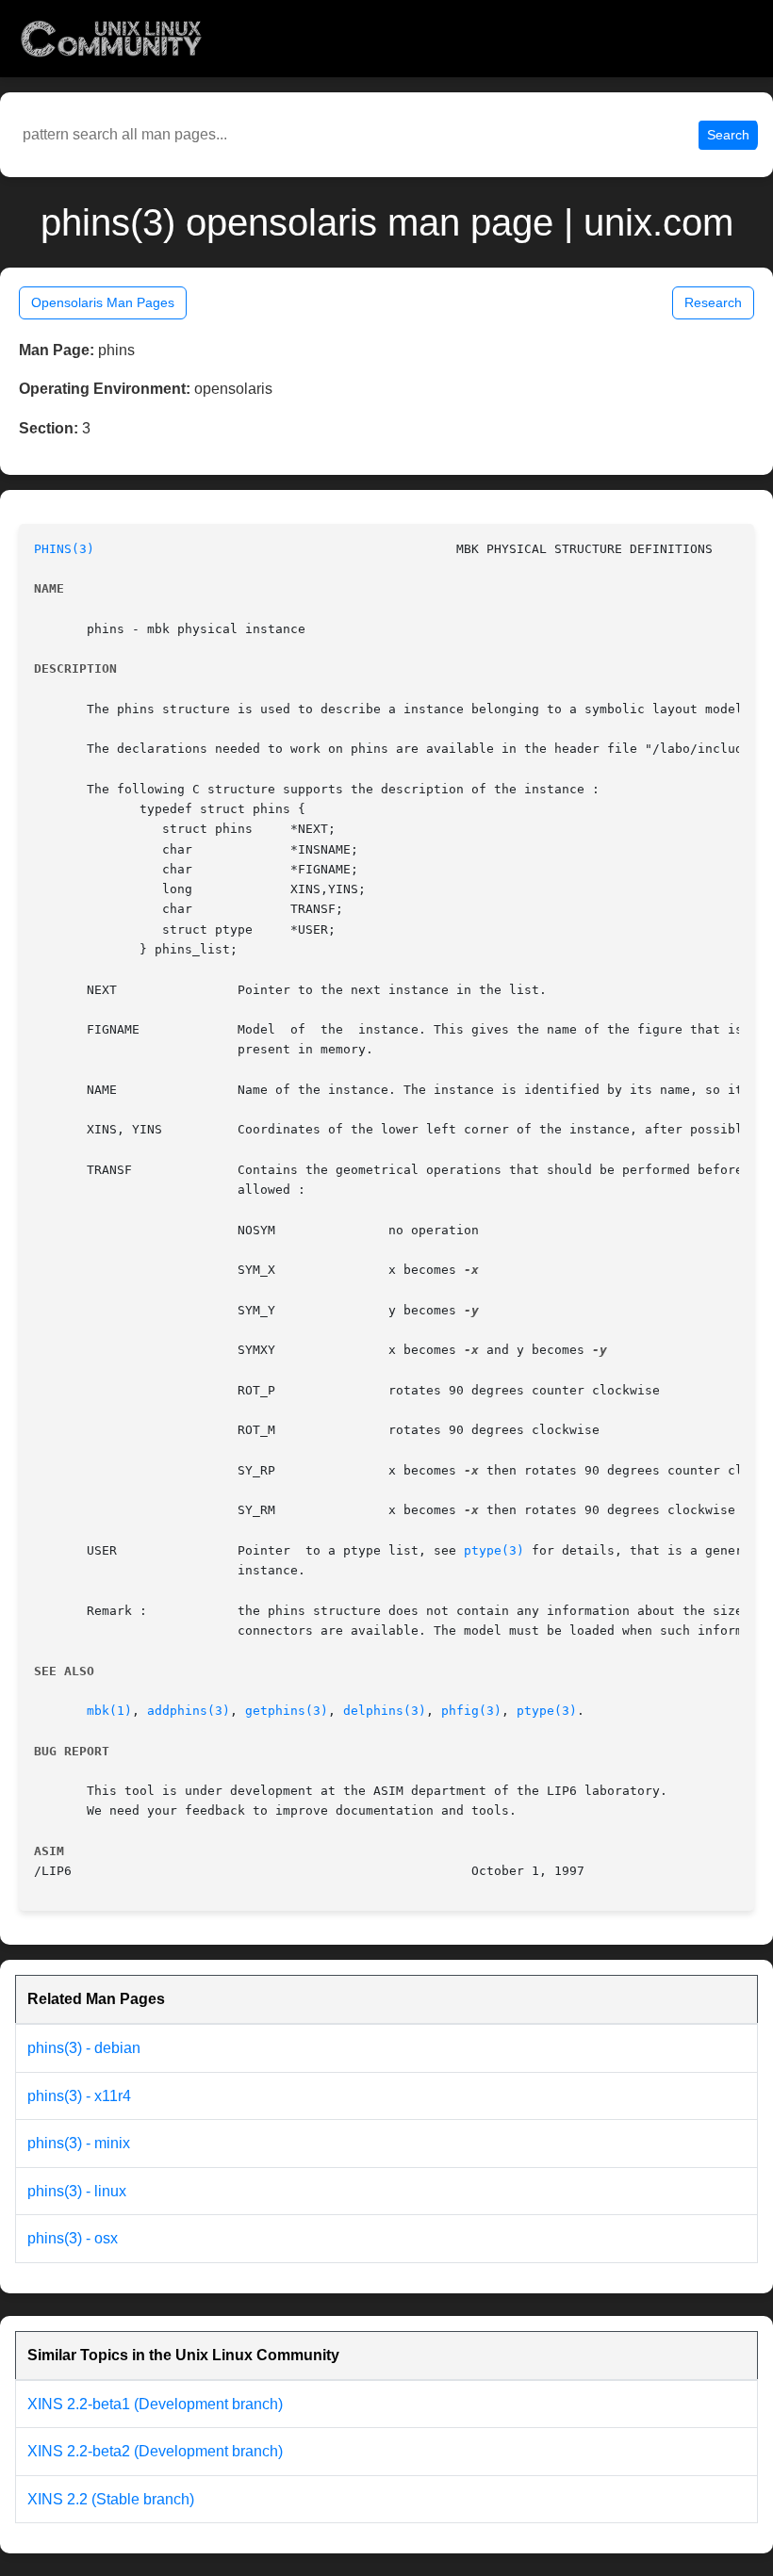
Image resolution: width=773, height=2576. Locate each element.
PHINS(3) (64, 549)
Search (728, 135)
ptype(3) (494, 1550)
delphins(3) (385, 1711)
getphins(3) (287, 1711)
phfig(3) (471, 1711)
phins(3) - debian (84, 2048)
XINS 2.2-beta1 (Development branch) (155, 2404)
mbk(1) (109, 1711)
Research (713, 302)
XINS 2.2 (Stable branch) (111, 2499)
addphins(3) (189, 1711)
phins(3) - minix (79, 2143)
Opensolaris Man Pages (103, 302)
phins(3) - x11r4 (79, 2096)
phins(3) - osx (73, 2238)
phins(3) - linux (77, 2191)
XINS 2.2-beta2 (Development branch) (155, 2451)
